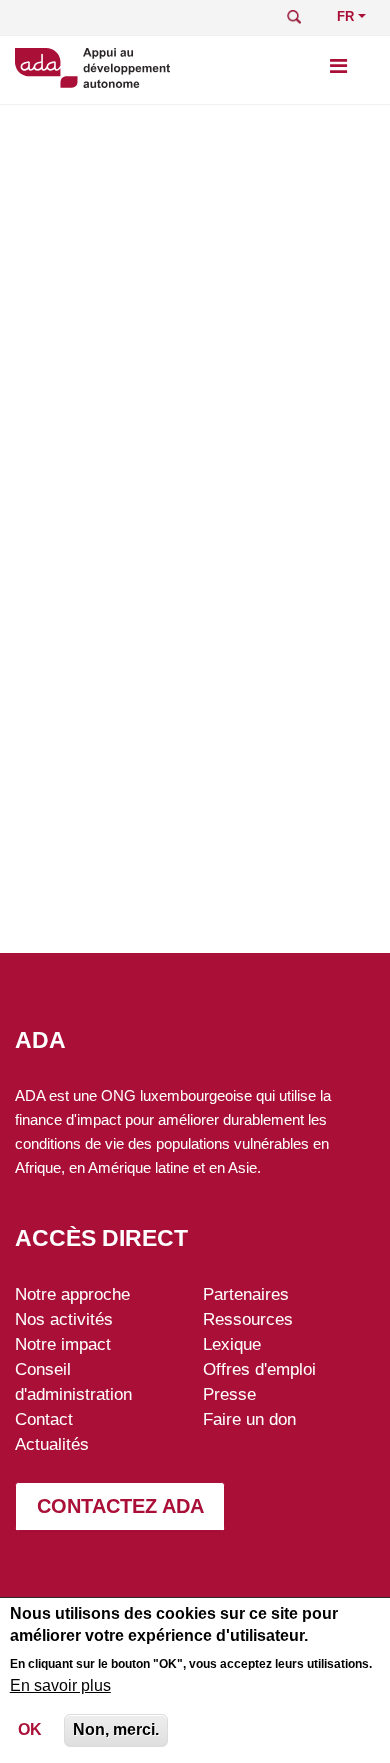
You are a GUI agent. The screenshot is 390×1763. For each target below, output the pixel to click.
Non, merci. (116, 1729)
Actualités (52, 1444)
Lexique (232, 1344)
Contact (44, 1419)
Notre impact (63, 1344)
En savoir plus (60, 1685)
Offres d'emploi (259, 1369)
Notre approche (72, 1294)
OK (30, 1729)
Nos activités (64, 1319)
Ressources (248, 1319)
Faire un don (249, 1419)
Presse (229, 1394)
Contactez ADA (120, 1506)
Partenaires (246, 1294)
